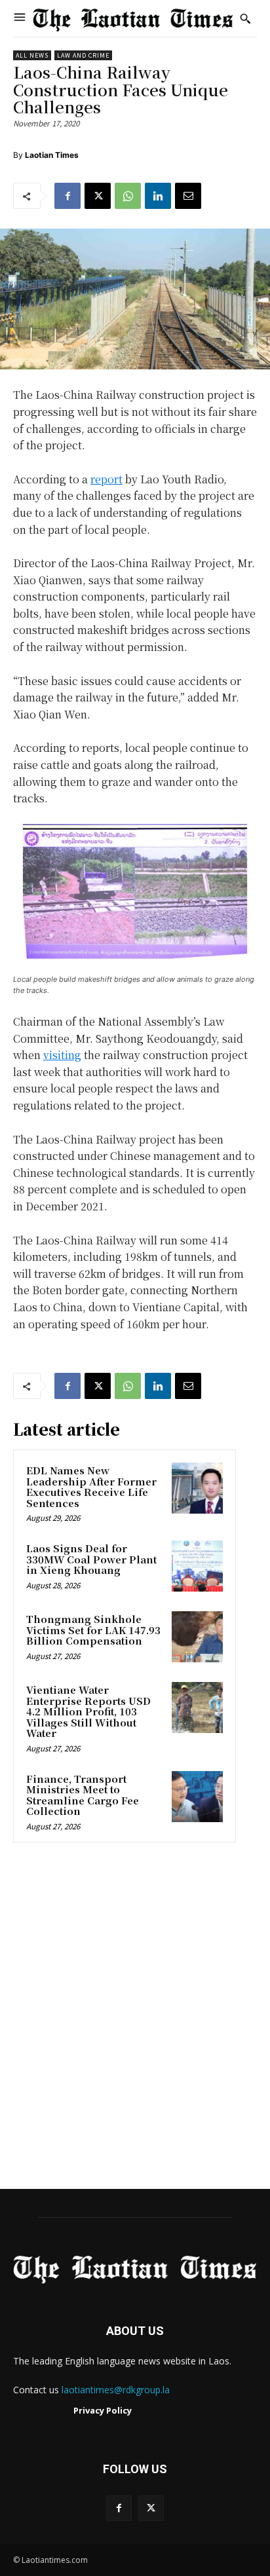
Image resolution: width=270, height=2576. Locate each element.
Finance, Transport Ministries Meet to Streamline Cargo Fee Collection (83, 1795)
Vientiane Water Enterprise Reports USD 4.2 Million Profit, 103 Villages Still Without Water (88, 1711)
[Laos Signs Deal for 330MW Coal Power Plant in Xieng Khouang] (197, 1566)
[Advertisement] (135, 2020)
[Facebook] (67, 196)
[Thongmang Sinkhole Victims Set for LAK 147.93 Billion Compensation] (197, 1637)
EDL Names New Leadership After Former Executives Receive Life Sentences (91, 1486)
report (106, 479)
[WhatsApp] (128, 196)
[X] (98, 196)
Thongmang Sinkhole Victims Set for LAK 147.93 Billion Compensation (93, 1630)
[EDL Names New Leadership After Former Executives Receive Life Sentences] (197, 1488)
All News (32, 55)
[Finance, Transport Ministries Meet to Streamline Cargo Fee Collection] (197, 1797)
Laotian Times (52, 155)
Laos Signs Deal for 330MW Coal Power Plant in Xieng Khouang (91, 1559)
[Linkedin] (158, 196)
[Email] (188, 196)
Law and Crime (83, 55)
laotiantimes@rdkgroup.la (116, 2390)
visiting (62, 1055)
